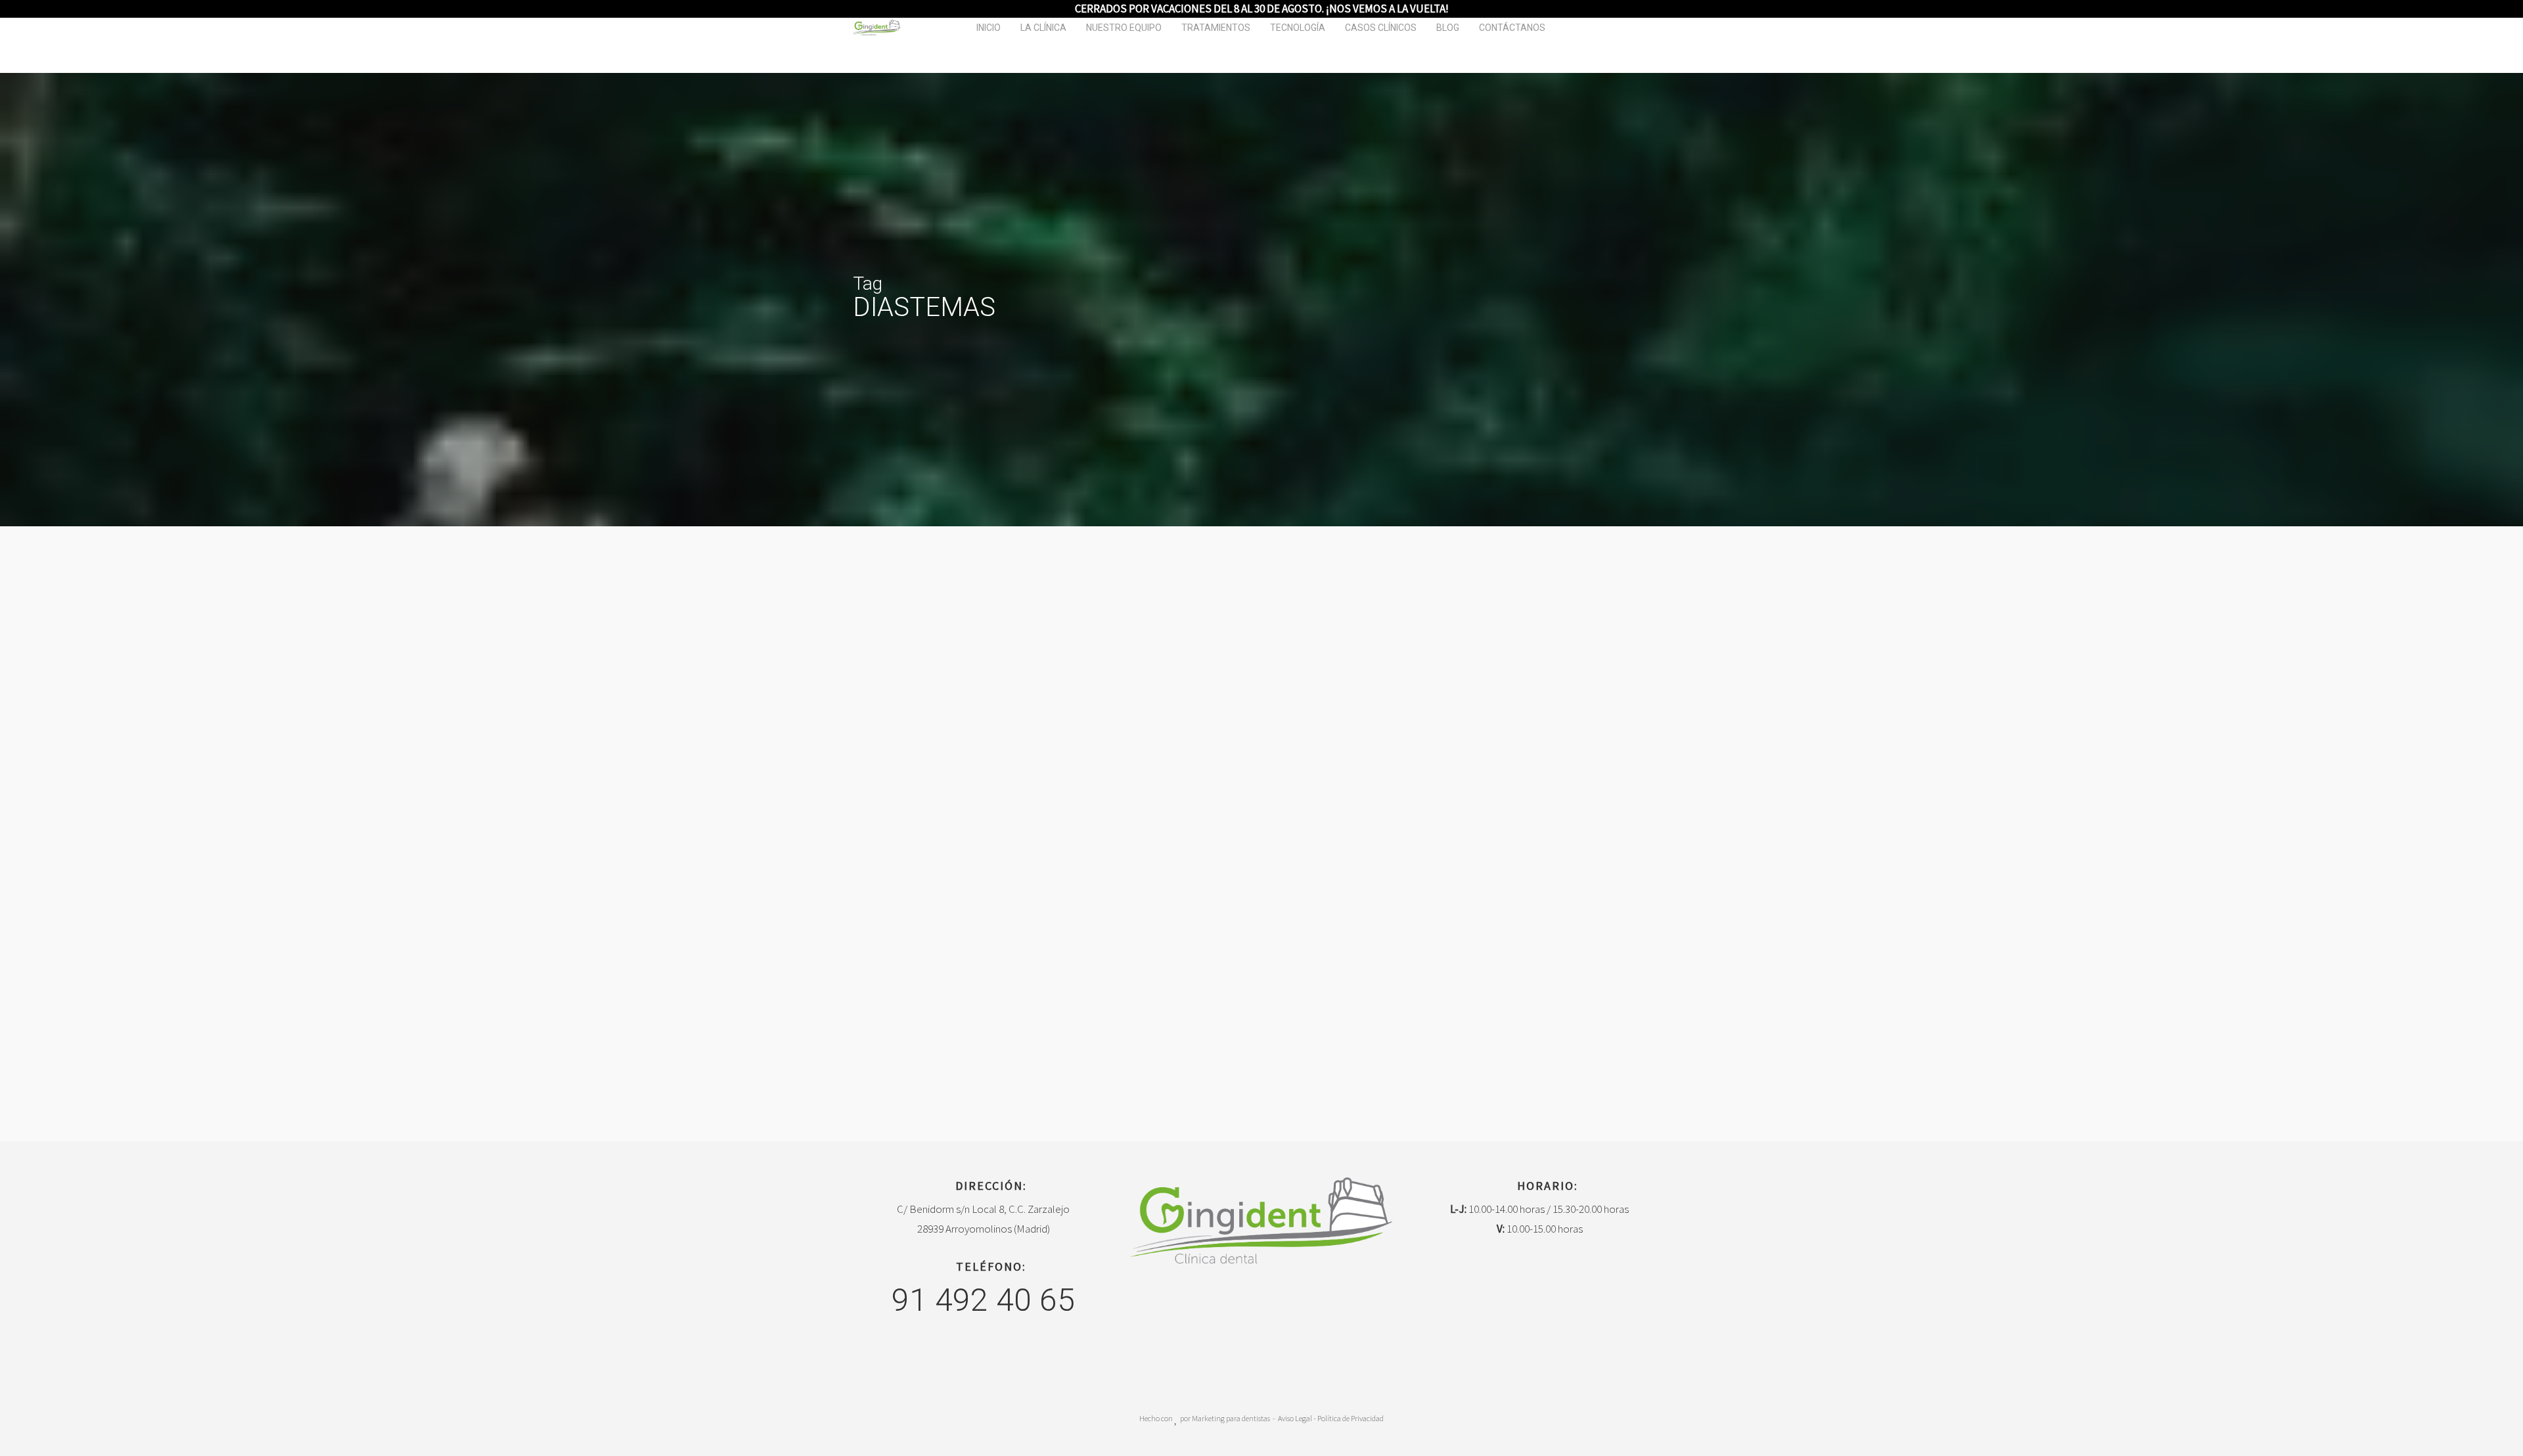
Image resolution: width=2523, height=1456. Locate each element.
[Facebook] (1249, 1310)
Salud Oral (127, 918)
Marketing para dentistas (1231, 1418)
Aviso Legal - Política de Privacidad (1331, 1418)
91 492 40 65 (983, 1300)
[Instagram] (1274, 1310)
